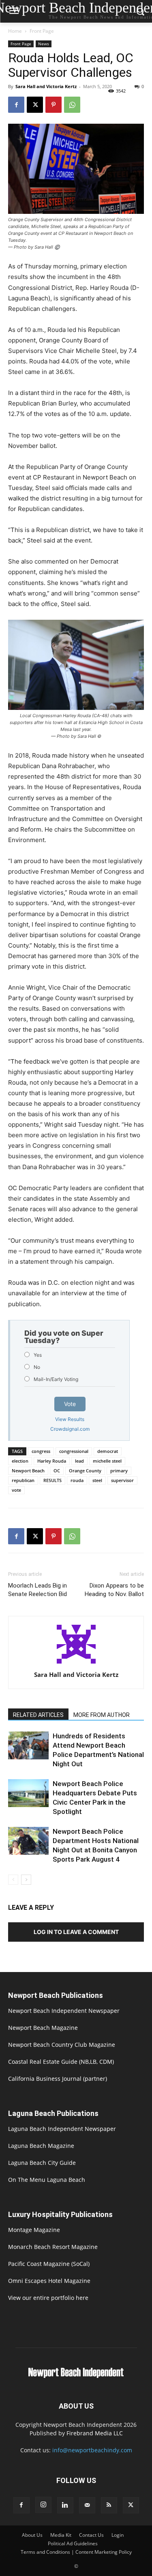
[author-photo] (76, 1663)
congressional (74, 1451)
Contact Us (91, 2535)
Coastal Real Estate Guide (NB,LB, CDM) (61, 2062)
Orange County (85, 1471)
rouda (77, 1480)
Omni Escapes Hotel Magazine (49, 2281)
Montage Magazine (34, 2230)
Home (15, 31)
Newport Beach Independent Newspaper (64, 2011)
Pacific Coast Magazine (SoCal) (49, 2264)
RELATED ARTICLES (38, 1715)
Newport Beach (28, 1471)
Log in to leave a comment (76, 1932)
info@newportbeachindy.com (92, 2450)
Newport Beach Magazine (43, 2028)
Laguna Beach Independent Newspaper (62, 2129)
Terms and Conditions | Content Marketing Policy (76, 2552)
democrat (108, 1451)
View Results (70, 1419)
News (44, 44)
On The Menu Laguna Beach (47, 2180)
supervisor (122, 1480)
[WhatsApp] (72, 105)
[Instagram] (43, 2505)
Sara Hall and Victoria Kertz (46, 86)
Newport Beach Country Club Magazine (62, 2045)
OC (57, 1471)
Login (118, 2535)
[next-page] (26, 1880)
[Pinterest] (54, 105)
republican (23, 1480)
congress (41, 1451)
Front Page (42, 31)
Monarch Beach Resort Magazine (53, 2247)
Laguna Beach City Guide (42, 2163)
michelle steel (107, 1461)
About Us (32, 2535)
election (20, 1461)
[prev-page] (13, 1880)
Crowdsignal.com (70, 1429)
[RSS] (109, 2505)
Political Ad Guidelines (73, 2543)
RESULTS (52, 1480)
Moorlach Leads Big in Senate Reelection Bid (37, 1590)
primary (119, 1471)
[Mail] (87, 2505)
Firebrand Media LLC (95, 2433)
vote (16, 1490)
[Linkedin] (65, 2505)
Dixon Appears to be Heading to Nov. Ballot (114, 1590)
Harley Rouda (52, 1461)
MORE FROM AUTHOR (102, 1715)
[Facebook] (16, 105)
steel (97, 1480)
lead (79, 1461)
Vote (70, 1404)
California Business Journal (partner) (58, 2079)
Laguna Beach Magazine (41, 2146)
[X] (35, 105)
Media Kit (61, 2535)
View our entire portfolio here (48, 2298)
